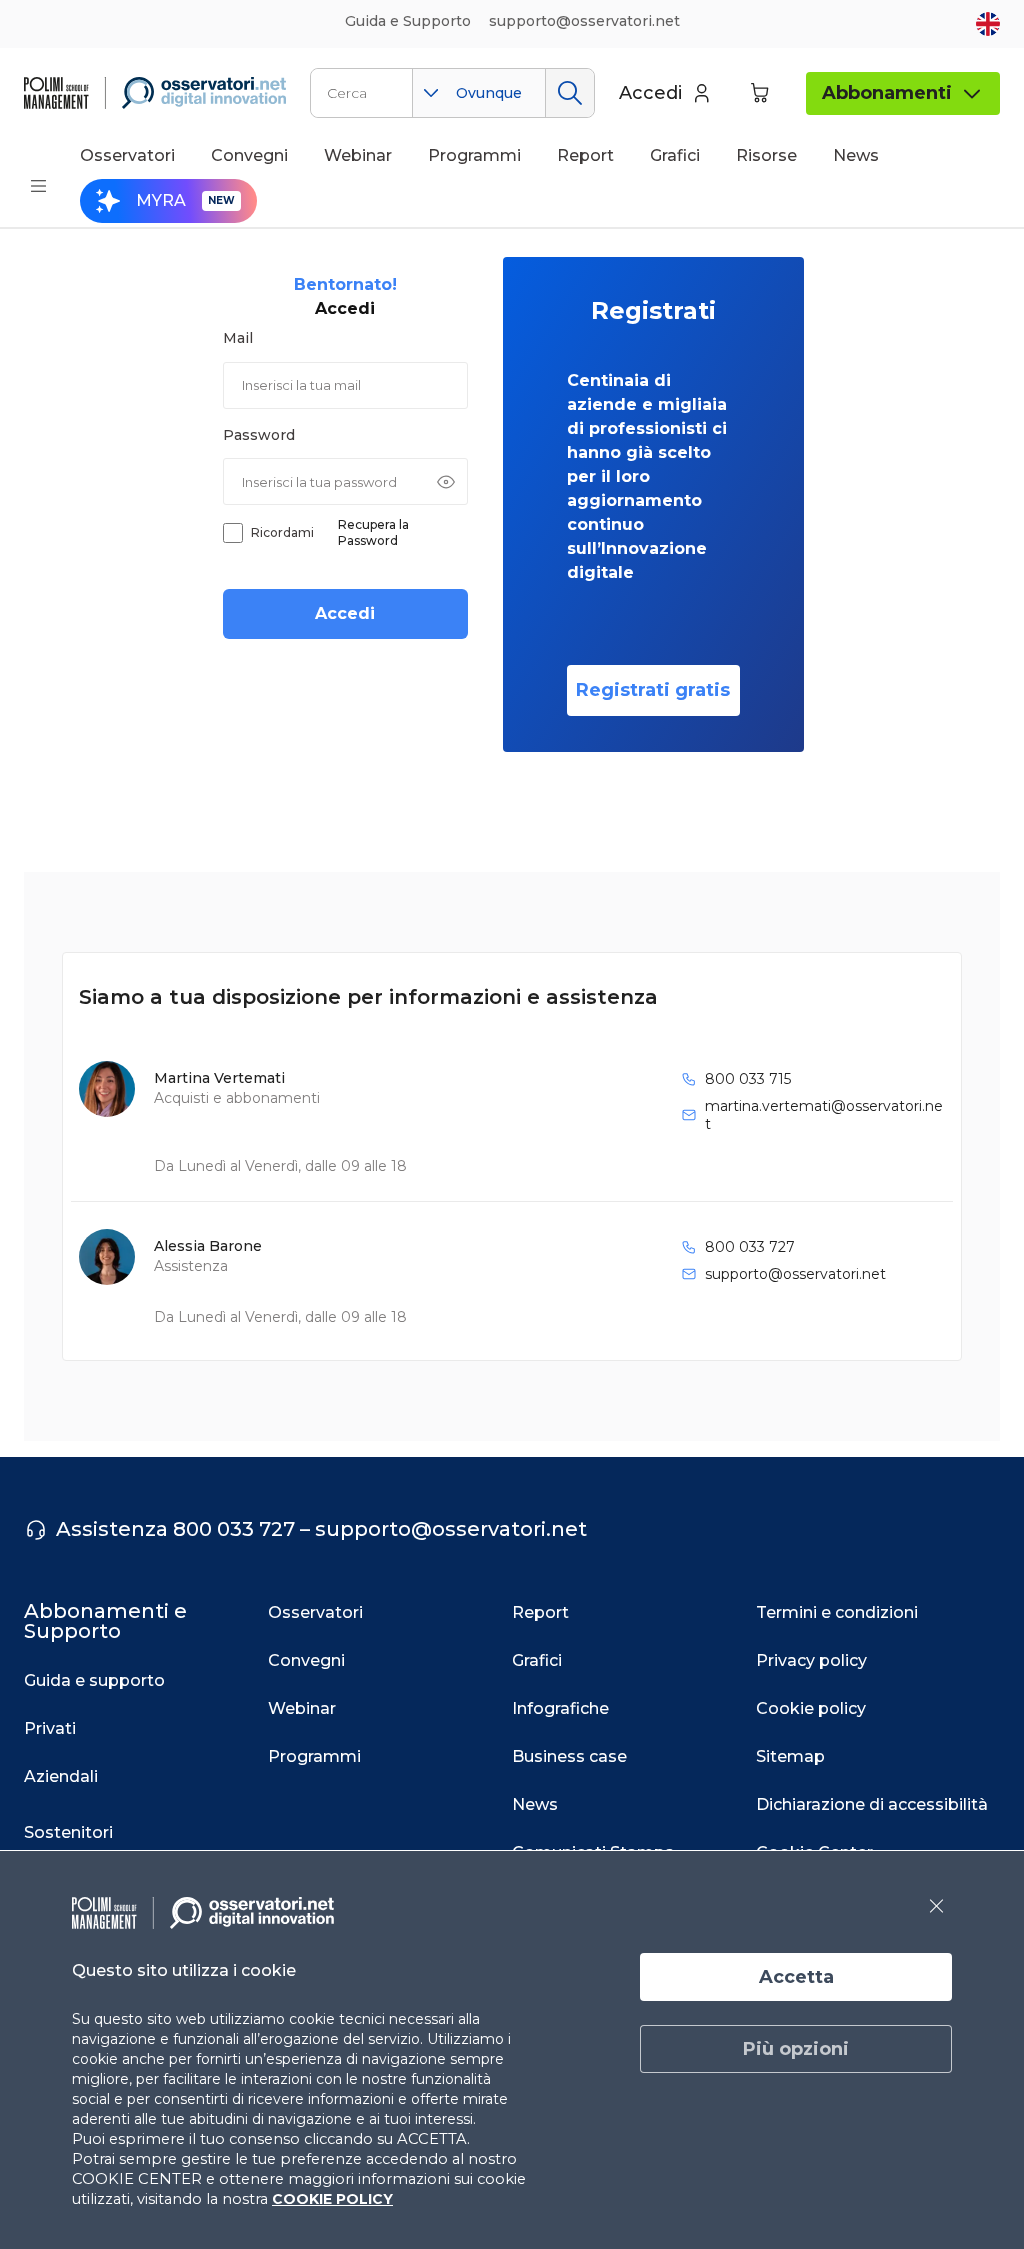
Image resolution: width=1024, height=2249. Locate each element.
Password (259, 435)
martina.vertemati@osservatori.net (824, 1115)
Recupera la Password (373, 532)
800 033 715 (748, 1079)
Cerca (569, 93)
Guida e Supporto (408, 21)
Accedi (345, 613)
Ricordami (282, 532)
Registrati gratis (653, 690)
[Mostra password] (446, 482)
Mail (238, 338)
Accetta (796, 1977)
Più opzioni (796, 2049)
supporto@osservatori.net (795, 1274)
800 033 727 (750, 1247)
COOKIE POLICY (332, 2199)
